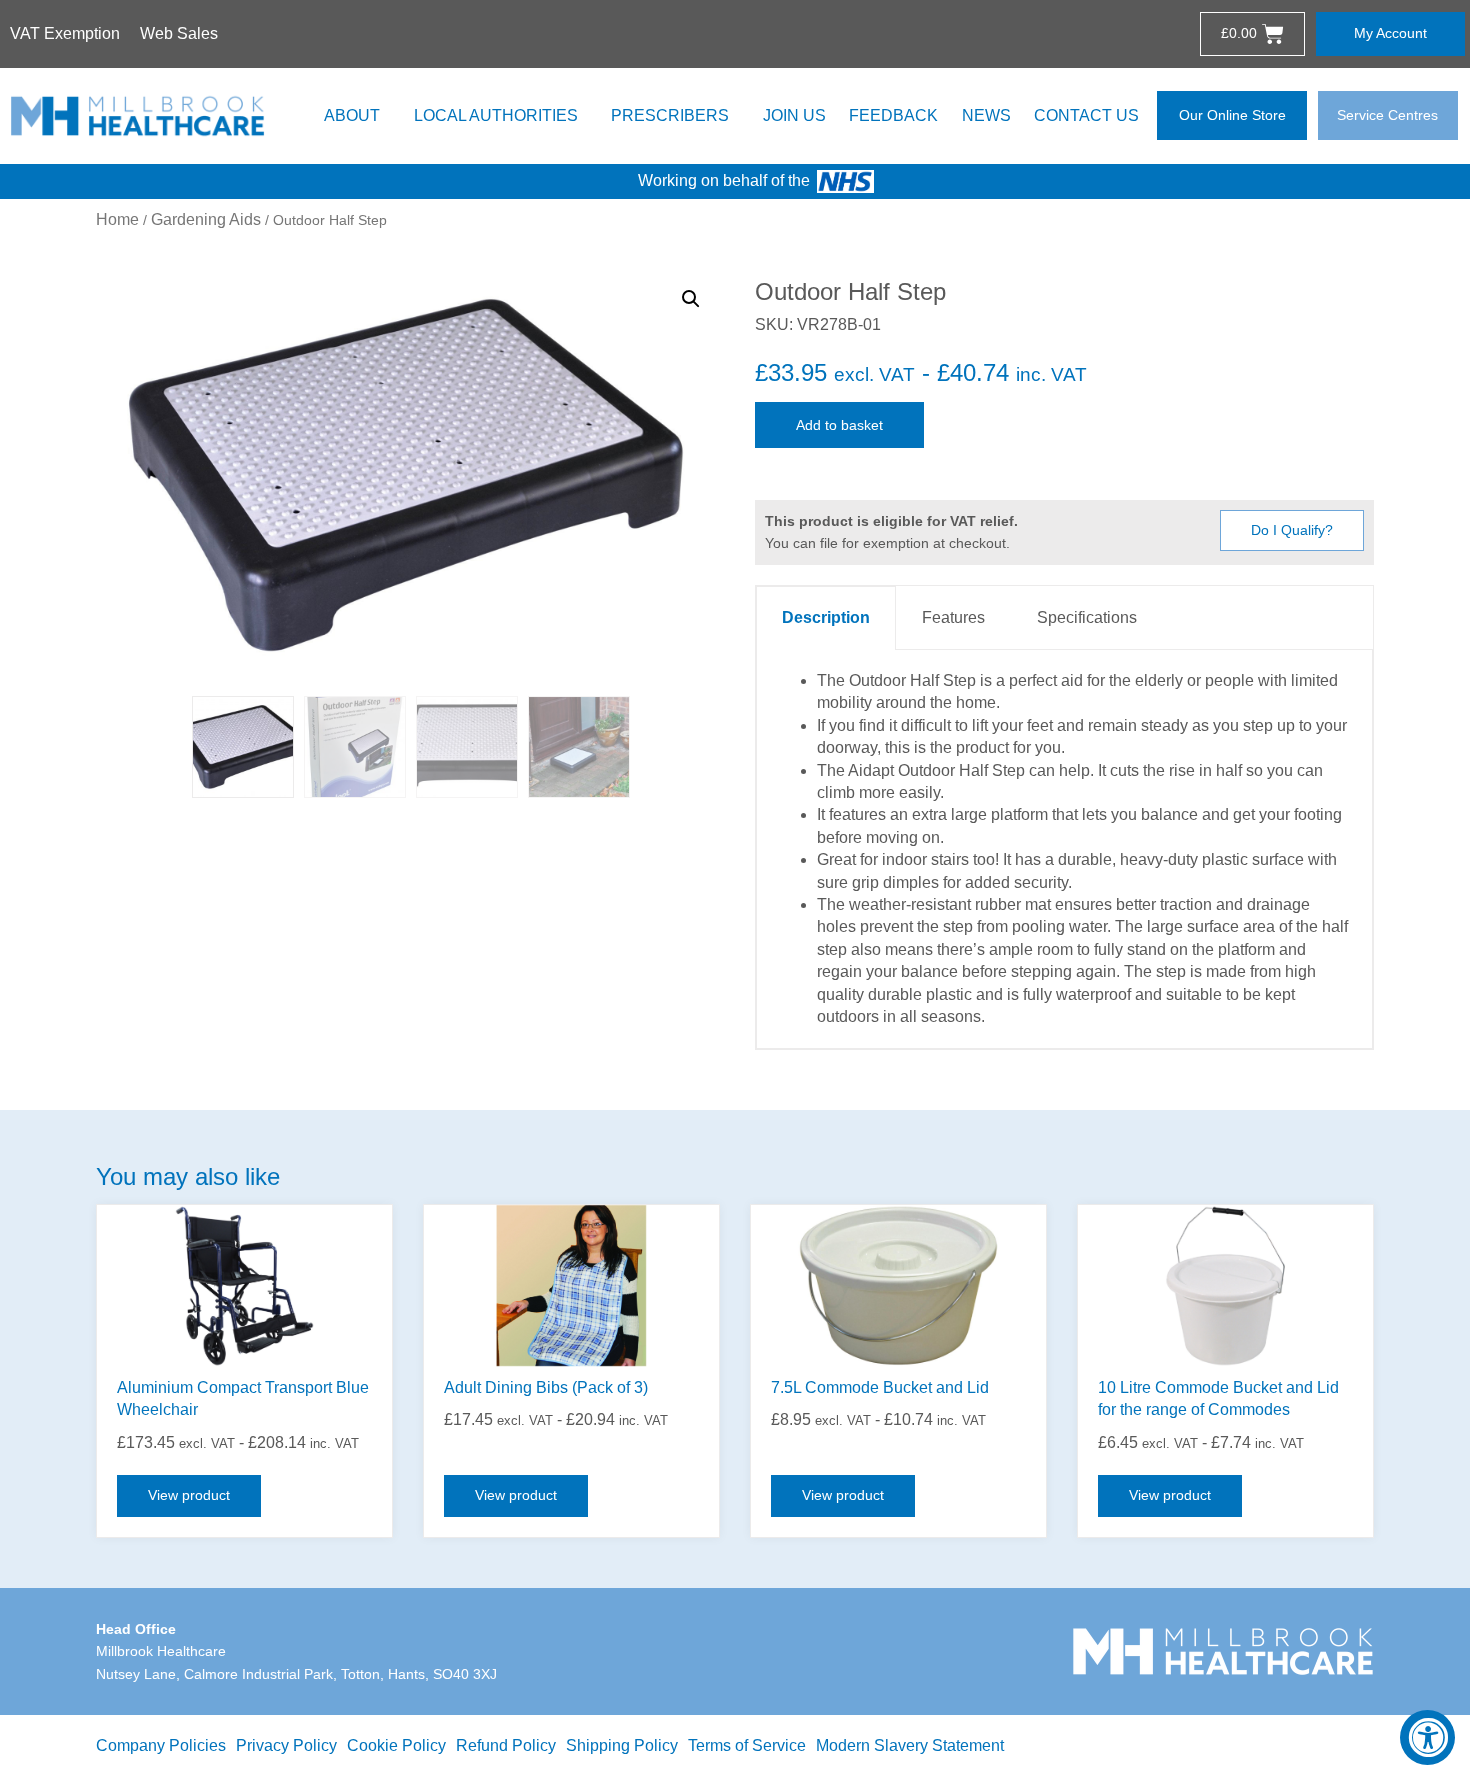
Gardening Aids (206, 219)
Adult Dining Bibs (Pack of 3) (546, 1387)
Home (117, 219)
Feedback (893, 115)
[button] (691, 299)
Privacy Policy (286, 1745)
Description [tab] (826, 617)
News (986, 115)
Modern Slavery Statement (910, 1745)
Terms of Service (747, 1745)
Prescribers (670, 115)
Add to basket (839, 425)
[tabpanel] (1064, 850)
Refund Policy (506, 1745)
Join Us (794, 115)
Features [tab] (953, 617)
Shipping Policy (622, 1745)
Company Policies (161, 1745)
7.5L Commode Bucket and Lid (880, 1387)
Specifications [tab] (1087, 617)
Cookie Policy (396, 1745)
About (352, 115)
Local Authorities (496, 115)
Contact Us (1086, 115)
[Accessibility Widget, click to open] (1427, 1737)
